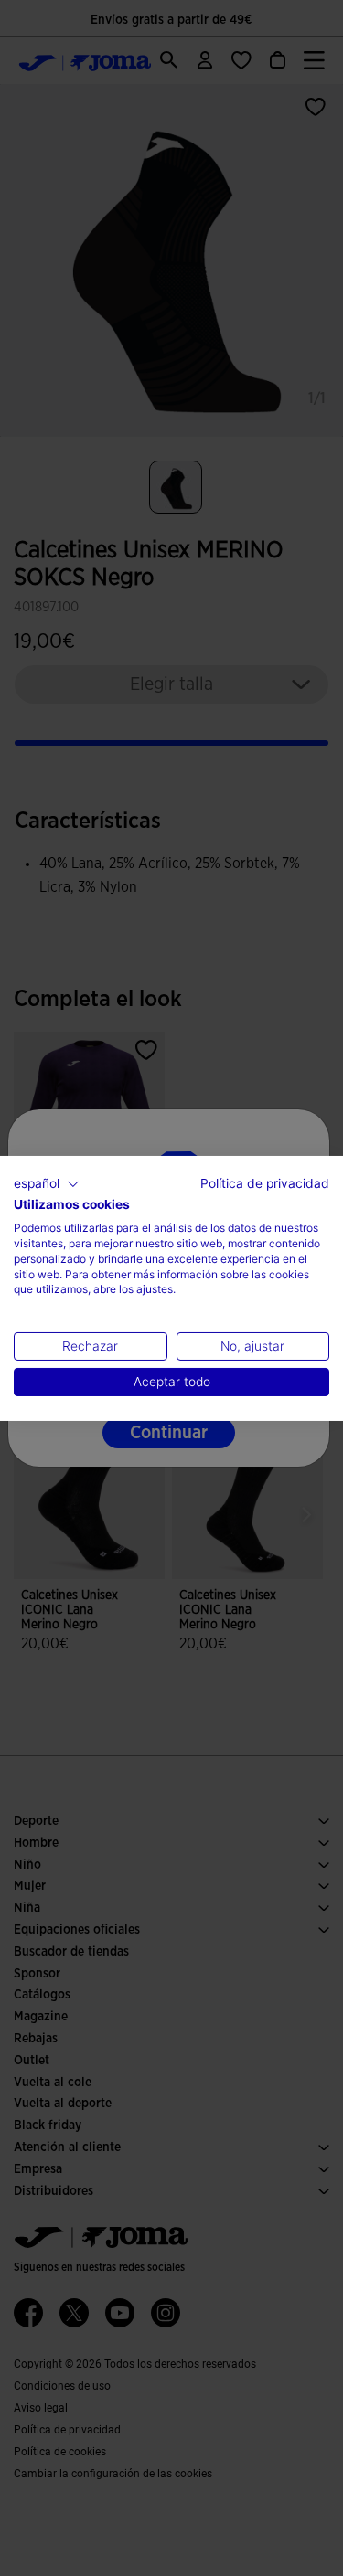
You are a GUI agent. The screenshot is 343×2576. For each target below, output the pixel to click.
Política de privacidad (265, 1182)
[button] (47, 1183)
